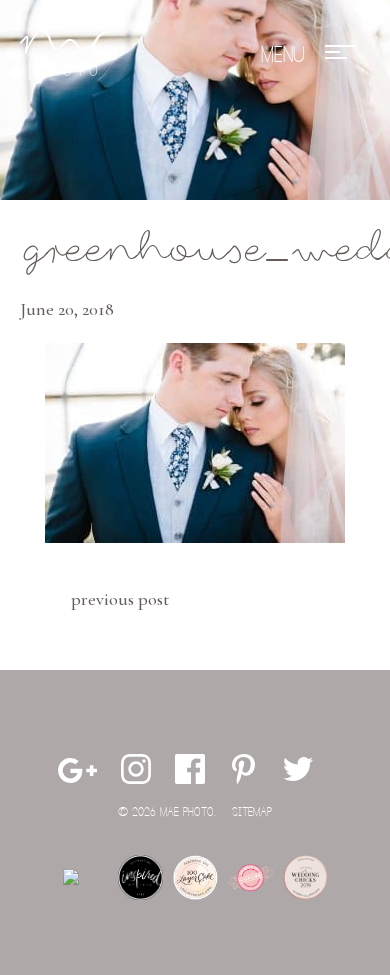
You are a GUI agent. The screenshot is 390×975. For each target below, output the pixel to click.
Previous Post (120, 599)
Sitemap (252, 812)
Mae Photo (65, 55)
